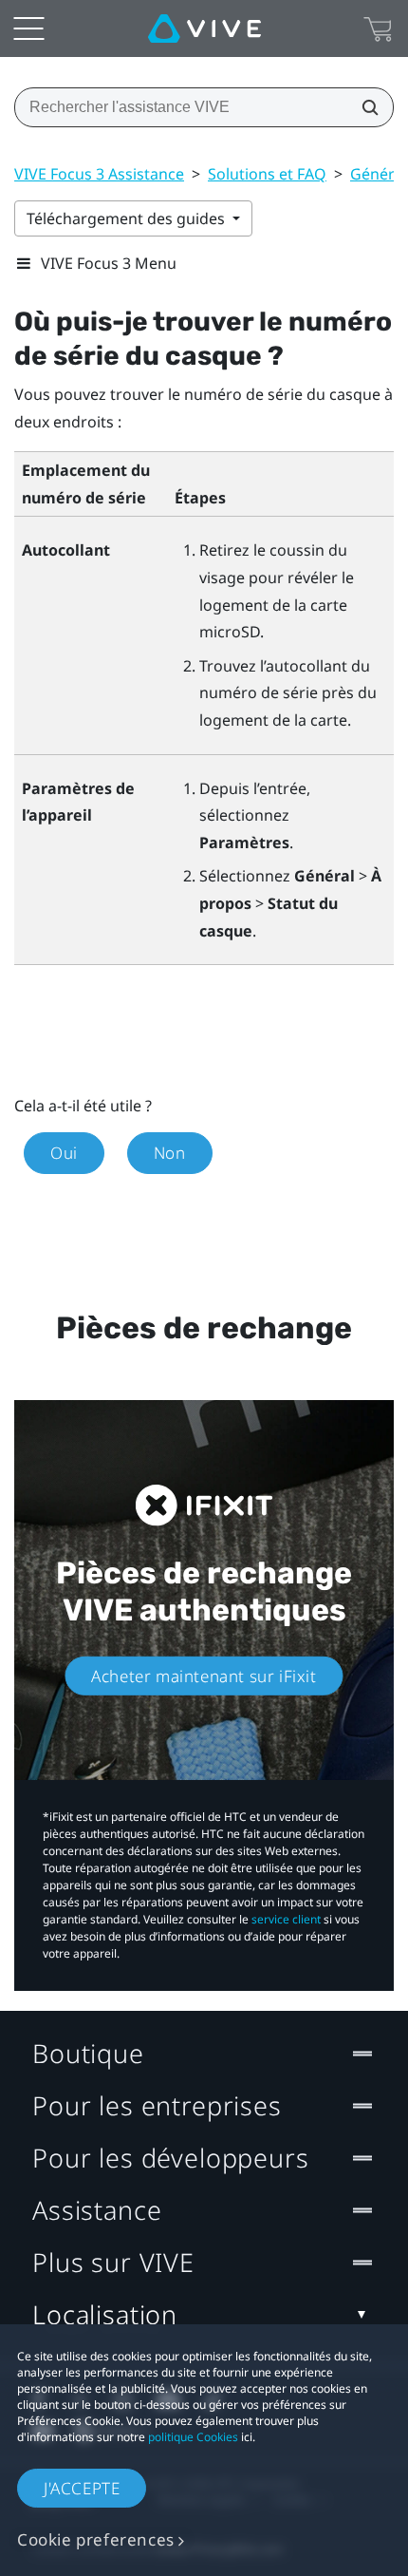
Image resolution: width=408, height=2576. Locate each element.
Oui (64, 1153)
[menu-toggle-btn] (28, 28)
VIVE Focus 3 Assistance (99, 174)
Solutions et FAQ (267, 174)
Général (379, 174)
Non (170, 1153)
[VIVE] (204, 28)
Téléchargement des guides (128, 218)
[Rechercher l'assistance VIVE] (364, 107)
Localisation (105, 2314)
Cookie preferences (96, 2539)
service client (286, 1919)
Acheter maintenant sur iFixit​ (204, 1676)
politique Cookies (193, 2437)
